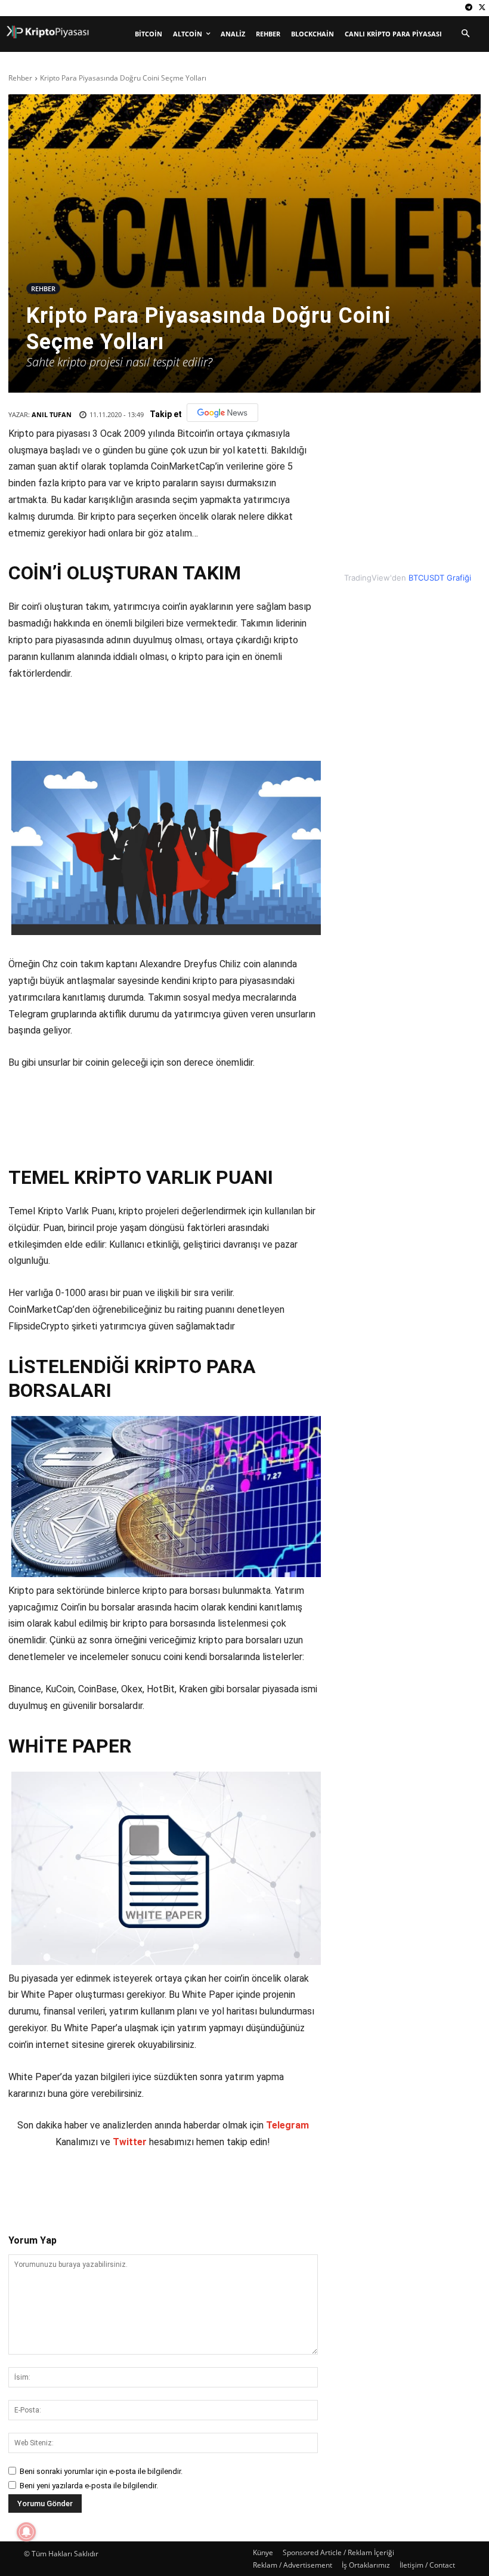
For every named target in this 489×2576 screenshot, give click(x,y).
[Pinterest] (147, 2186)
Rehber (20, 78)
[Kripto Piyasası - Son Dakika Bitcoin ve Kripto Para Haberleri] (48, 32)
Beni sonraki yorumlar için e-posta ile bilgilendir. (101, 2471)
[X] (482, 8)
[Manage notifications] (26, 2532)
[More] (230, 2186)
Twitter (130, 2142)
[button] (465, 34)
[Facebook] (92, 2186)
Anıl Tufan (52, 414)
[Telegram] (468, 8)
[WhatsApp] (175, 2186)
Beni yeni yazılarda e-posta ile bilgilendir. (89, 2486)
